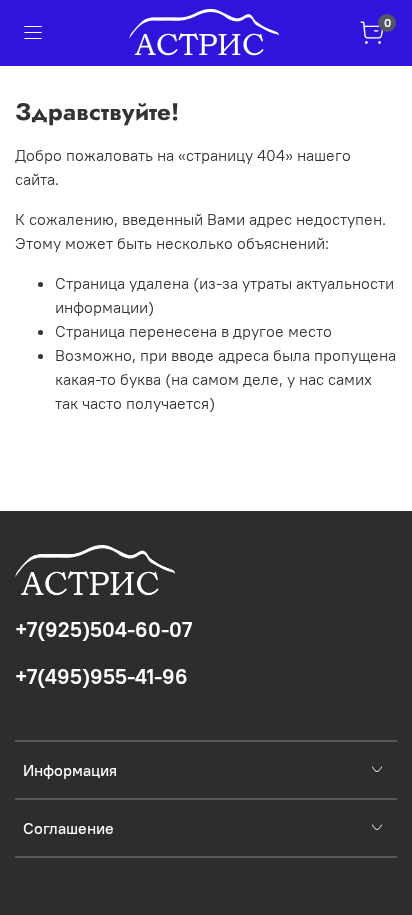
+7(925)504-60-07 (103, 629)
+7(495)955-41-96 (101, 676)
